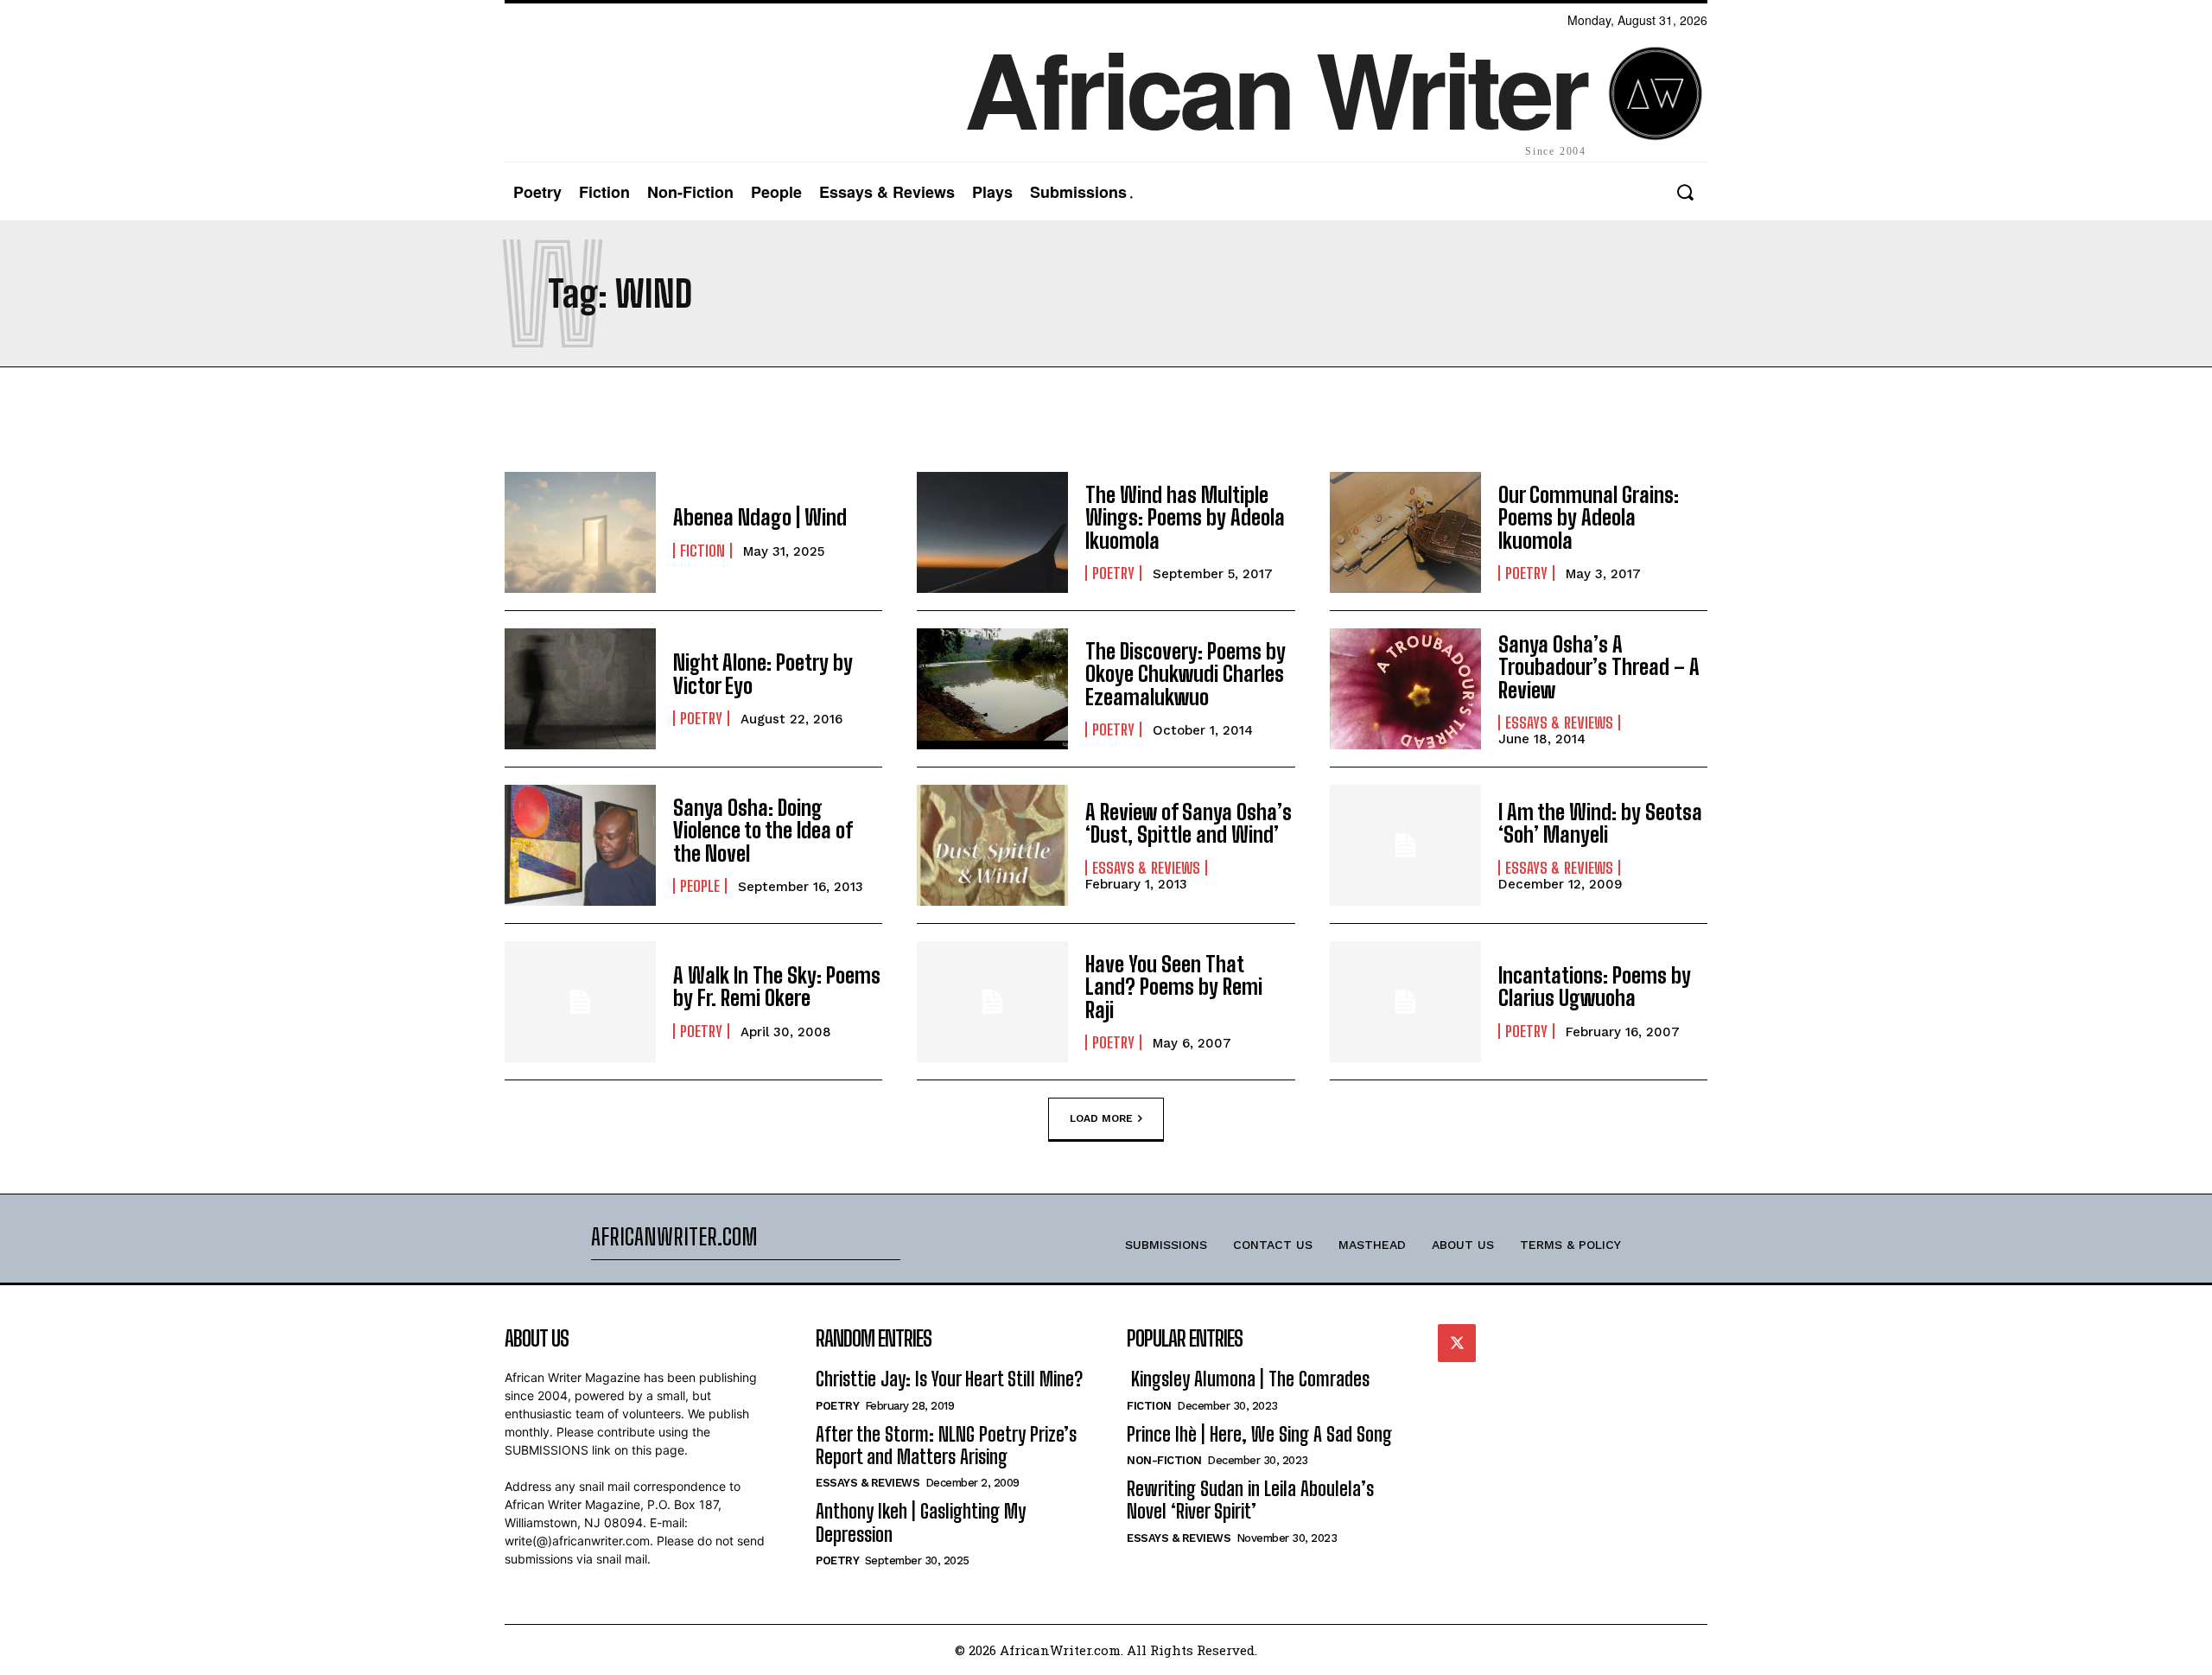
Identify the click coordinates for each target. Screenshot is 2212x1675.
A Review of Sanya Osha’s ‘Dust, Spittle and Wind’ (1189, 823)
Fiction (702, 551)
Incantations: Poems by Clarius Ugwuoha (1595, 987)
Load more (1101, 1118)
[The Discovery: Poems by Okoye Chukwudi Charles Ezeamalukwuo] (992, 689)
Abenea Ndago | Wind (760, 517)
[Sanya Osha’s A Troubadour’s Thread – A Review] (1405, 689)
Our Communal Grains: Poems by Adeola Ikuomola (1589, 518)
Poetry (1113, 573)
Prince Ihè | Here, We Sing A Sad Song (1259, 1434)
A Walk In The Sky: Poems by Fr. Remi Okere (777, 987)
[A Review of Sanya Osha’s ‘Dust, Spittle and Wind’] (992, 845)
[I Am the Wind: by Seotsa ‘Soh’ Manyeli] (1405, 845)
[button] (1684, 192)
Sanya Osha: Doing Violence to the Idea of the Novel (763, 831)
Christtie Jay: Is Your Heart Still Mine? (949, 1379)
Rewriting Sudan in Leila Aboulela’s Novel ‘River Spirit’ (1250, 1500)
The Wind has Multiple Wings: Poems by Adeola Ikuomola (1185, 518)
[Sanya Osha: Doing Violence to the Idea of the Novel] (580, 845)
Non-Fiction (1164, 1460)
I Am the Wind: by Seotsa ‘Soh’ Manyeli (1600, 823)
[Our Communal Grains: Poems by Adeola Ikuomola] (1405, 532)
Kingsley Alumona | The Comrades (1248, 1379)
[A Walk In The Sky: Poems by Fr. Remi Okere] (580, 1002)
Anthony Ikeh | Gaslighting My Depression (921, 1522)
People (700, 886)
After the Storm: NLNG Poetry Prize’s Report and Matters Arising (946, 1446)
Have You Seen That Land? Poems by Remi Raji (1174, 987)
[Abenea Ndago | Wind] (580, 532)
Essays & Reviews (1559, 723)
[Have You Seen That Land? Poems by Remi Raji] (992, 1002)
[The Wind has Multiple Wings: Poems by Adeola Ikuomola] (992, 532)
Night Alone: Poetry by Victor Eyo (763, 674)
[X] (1457, 1343)
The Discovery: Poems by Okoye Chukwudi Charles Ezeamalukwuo (1185, 674)
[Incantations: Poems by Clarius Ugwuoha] (1405, 1002)
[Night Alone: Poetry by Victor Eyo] (580, 689)
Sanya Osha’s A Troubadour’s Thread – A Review (1599, 667)
